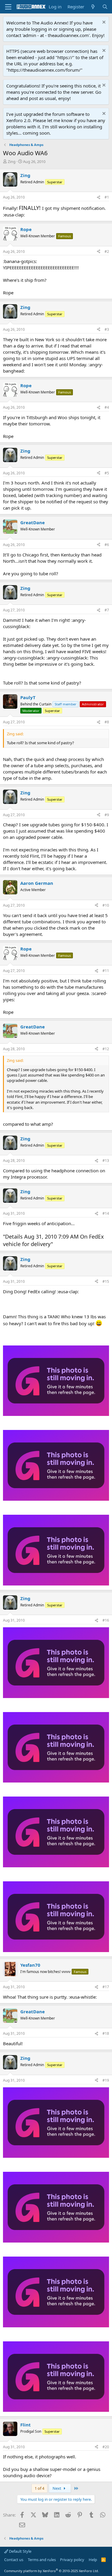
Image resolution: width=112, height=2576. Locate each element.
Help (93, 2560)
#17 (106, 1987)
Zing (12, 162)
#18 (106, 2033)
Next (57, 2488)
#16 (106, 1620)
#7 (107, 610)
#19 (106, 2080)
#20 (106, 2447)
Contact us (14, 2560)
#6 (107, 545)
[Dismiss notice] (103, 23)
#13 (106, 1161)
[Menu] (8, 7)
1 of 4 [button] (39, 2488)
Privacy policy (72, 2560)
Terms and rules (42, 2560)
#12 (106, 1049)
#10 (106, 905)
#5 (107, 473)
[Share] (99, 197)
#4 (107, 407)
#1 (107, 197)
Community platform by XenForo (52, 2571)
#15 (106, 1281)
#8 (107, 722)
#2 (107, 252)
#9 (107, 815)
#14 (106, 1213)
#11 (106, 971)
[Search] (105, 7)
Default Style (20, 2551)
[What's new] (93, 7)
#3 (107, 329)
